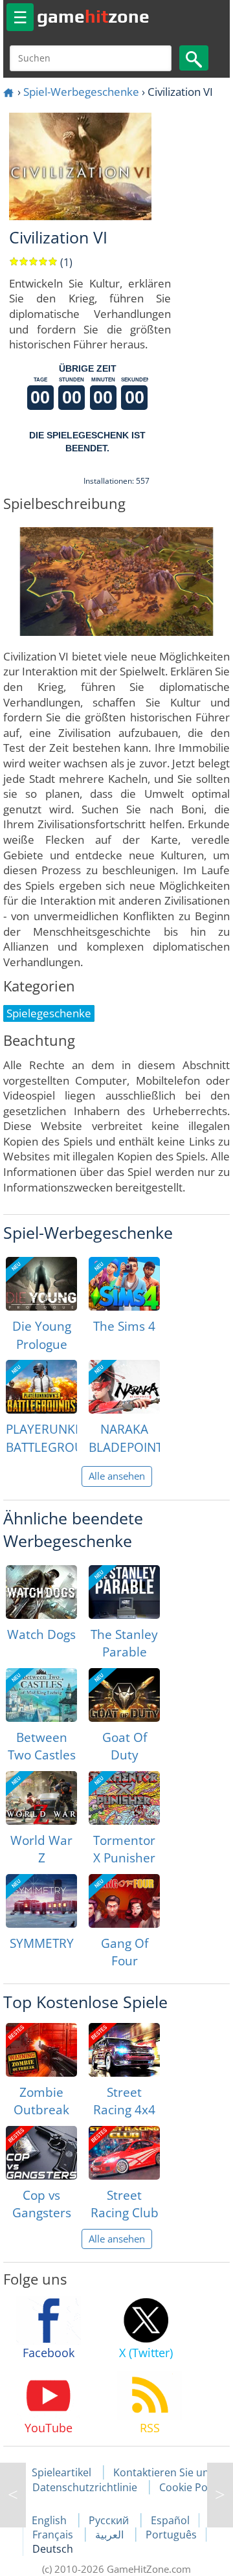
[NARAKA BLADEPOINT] (124, 1387)
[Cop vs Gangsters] (41, 2153)
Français (54, 2535)
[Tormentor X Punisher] (124, 1798)
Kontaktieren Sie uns (164, 2472)
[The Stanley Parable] (124, 1592)
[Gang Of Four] (124, 1901)
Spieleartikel (61, 2472)
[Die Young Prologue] (41, 1284)
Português (171, 2535)
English (50, 2520)
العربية (111, 2535)
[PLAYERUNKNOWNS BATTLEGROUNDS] (41, 1387)
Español (170, 2520)
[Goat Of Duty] (124, 1695)
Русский (110, 2520)
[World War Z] (41, 1798)
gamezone (93, 16)
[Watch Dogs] (41, 1592)
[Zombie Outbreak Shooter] (41, 2050)
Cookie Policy (191, 2487)
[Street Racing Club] (124, 2153)
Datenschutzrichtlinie (85, 2487)
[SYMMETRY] (41, 1901)
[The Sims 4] (124, 1284)
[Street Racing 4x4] (124, 2050)
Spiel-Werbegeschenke (81, 92)
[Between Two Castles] (41, 1695)
